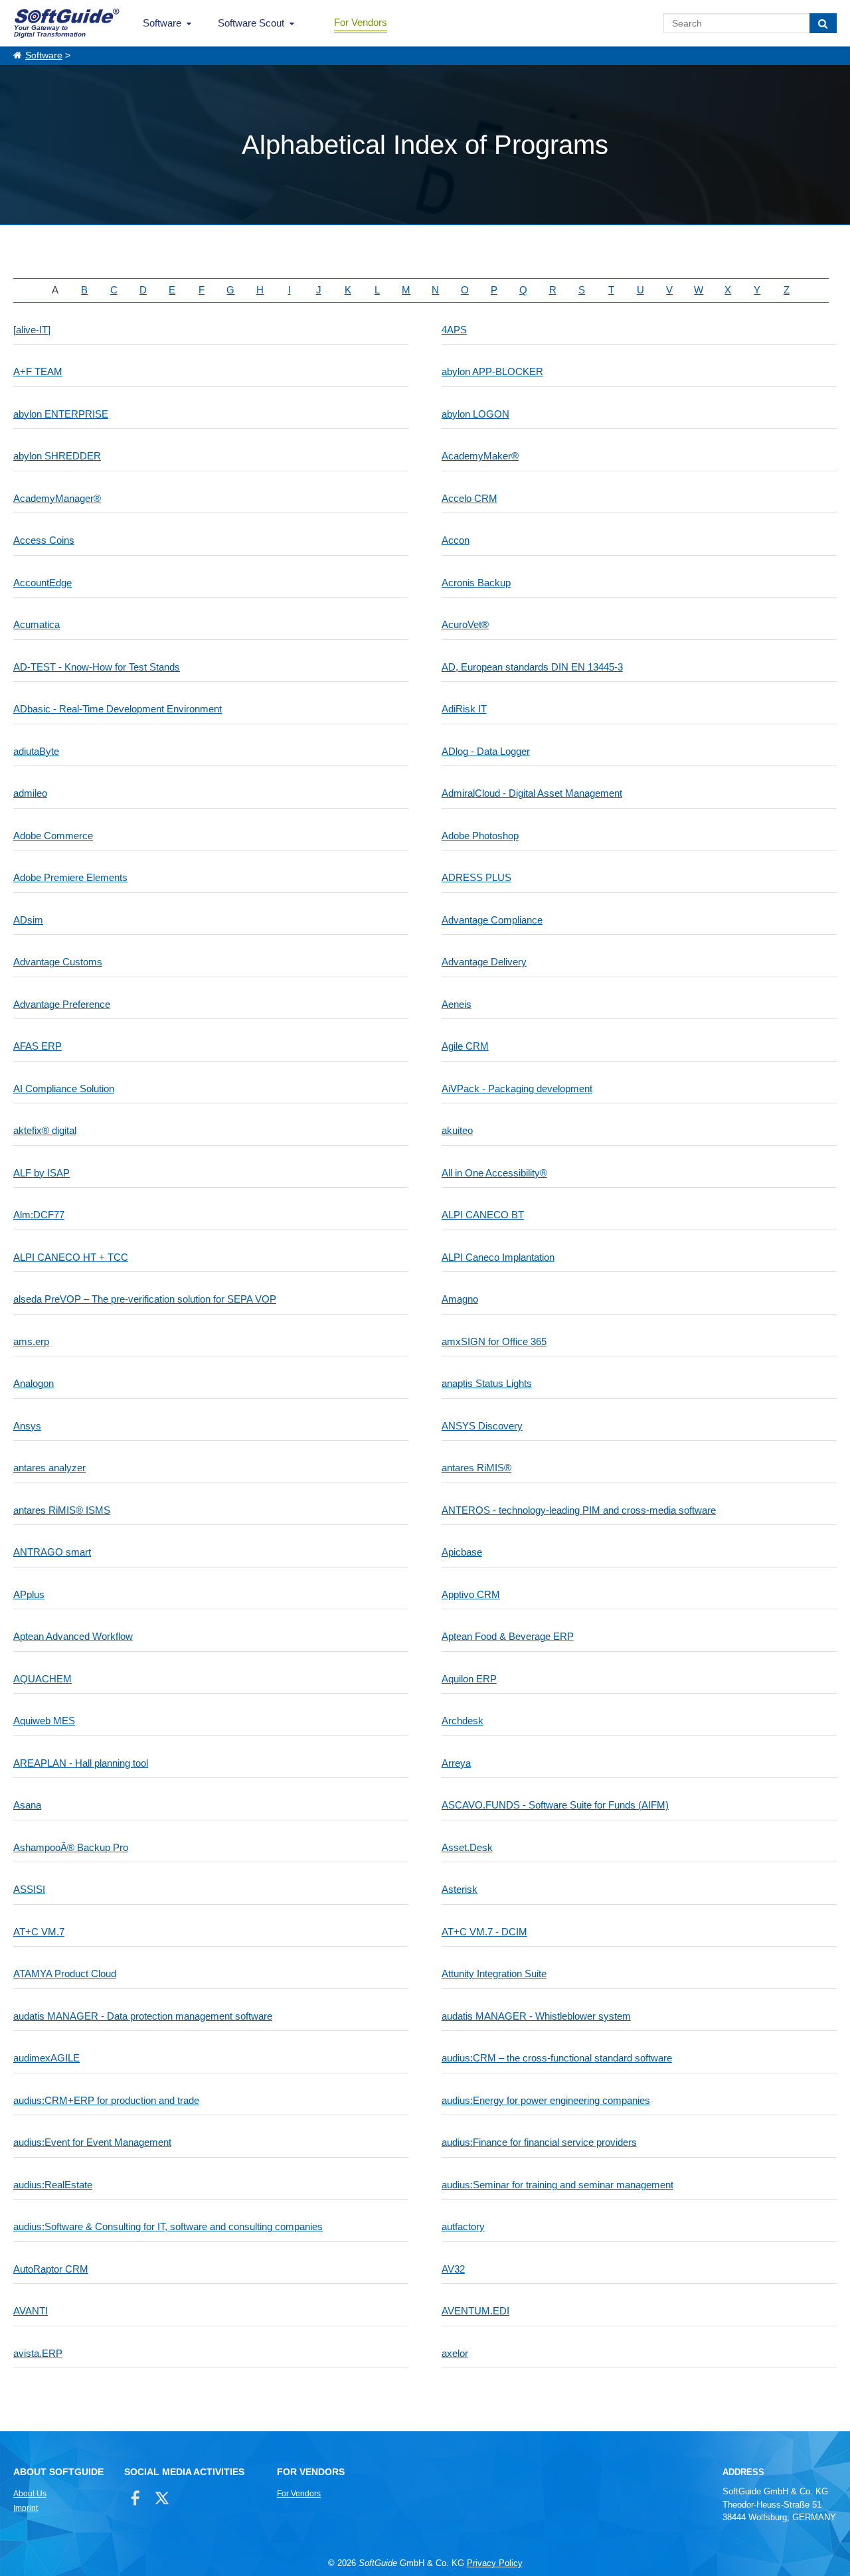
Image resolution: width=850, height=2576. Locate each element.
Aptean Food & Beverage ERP (508, 1636)
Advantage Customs (58, 962)
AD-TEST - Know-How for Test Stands (97, 667)
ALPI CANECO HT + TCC (71, 1257)
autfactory (463, 2226)
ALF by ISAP (42, 1173)
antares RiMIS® (476, 1468)
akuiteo (457, 1130)
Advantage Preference (62, 1004)
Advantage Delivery (484, 962)
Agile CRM (465, 1046)
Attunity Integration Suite (494, 1973)
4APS (454, 330)
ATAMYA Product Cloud (65, 1973)
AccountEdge (42, 583)
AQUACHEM (42, 1679)
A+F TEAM (38, 371)
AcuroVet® (465, 624)
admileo (30, 793)
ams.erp (31, 1341)
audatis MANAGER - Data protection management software (143, 2016)
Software (162, 23)
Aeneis (457, 1004)
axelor (455, 2353)
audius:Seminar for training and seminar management (557, 2185)
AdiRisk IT (464, 709)
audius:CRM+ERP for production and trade (106, 2100)
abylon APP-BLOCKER (492, 371)
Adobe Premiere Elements (70, 877)
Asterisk (460, 1889)
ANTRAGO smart (52, 1552)
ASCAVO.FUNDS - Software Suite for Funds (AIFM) (555, 1805)
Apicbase (462, 1552)
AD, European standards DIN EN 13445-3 (532, 667)
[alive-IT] (32, 330)
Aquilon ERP (469, 1679)
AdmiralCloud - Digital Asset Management (532, 793)
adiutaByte (36, 751)
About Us (30, 2494)
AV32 (453, 2269)
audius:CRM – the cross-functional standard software (557, 2058)
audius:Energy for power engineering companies (546, 2100)
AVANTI (31, 2311)
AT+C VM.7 (39, 1932)
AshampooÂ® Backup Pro (71, 1847)
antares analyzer (49, 1468)
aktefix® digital (45, 1130)
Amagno (460, 1299)
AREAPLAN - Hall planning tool (81, 1763)
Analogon (34, 1383)
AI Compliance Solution (64, 1088)
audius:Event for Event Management (92, 2142)
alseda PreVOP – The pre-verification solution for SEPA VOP (145, 1299)
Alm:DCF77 (39, 1215)
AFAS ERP (38, 1046)
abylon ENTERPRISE (61, 414)
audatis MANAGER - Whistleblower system (536, 2016)
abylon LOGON (475, 414)
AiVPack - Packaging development (517, 1088)
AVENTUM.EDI (475, 2311)
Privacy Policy (495, 2563)
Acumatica (37, 624)
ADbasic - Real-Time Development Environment (118, 709)
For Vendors (361, 22)
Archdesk (463, 1721)
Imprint (26, 2508)
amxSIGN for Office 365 (494, 1341)
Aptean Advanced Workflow (73, 1636)
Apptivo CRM (471, 1594)
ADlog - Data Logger (486, 751)
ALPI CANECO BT (483, 1215)
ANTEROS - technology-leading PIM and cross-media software (579, 1510)
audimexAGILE (46, 2058)
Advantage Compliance (492, 920)
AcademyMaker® (480, 456)
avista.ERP (38, 2353)
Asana (27, 1805)
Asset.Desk (467, 1847)
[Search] (823, 23)
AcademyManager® (57, 498)
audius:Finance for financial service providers (539, 2142)
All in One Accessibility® (494, 1173)
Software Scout (251, 23)
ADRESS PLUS (476, 877)
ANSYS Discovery (482, 1426)
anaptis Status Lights (487, 1383)
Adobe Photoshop (480, 836)
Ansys (27, 1426)
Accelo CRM (469, 498)
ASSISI (29, 1889)
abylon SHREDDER (57, 456)
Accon (456, 540)
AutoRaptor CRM (51, 2269)
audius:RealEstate (53, 2185)
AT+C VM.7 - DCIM (484, 1932)
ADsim (28, 920)
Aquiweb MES (44, 1721)
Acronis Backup (476, 583)
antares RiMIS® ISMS (62, 1510)
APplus (29, 1594)
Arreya (456, 1763)
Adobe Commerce (53, 836)
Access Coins (44, 540)
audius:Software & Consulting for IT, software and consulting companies (168, 2226)
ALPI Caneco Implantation (498, 1257)
